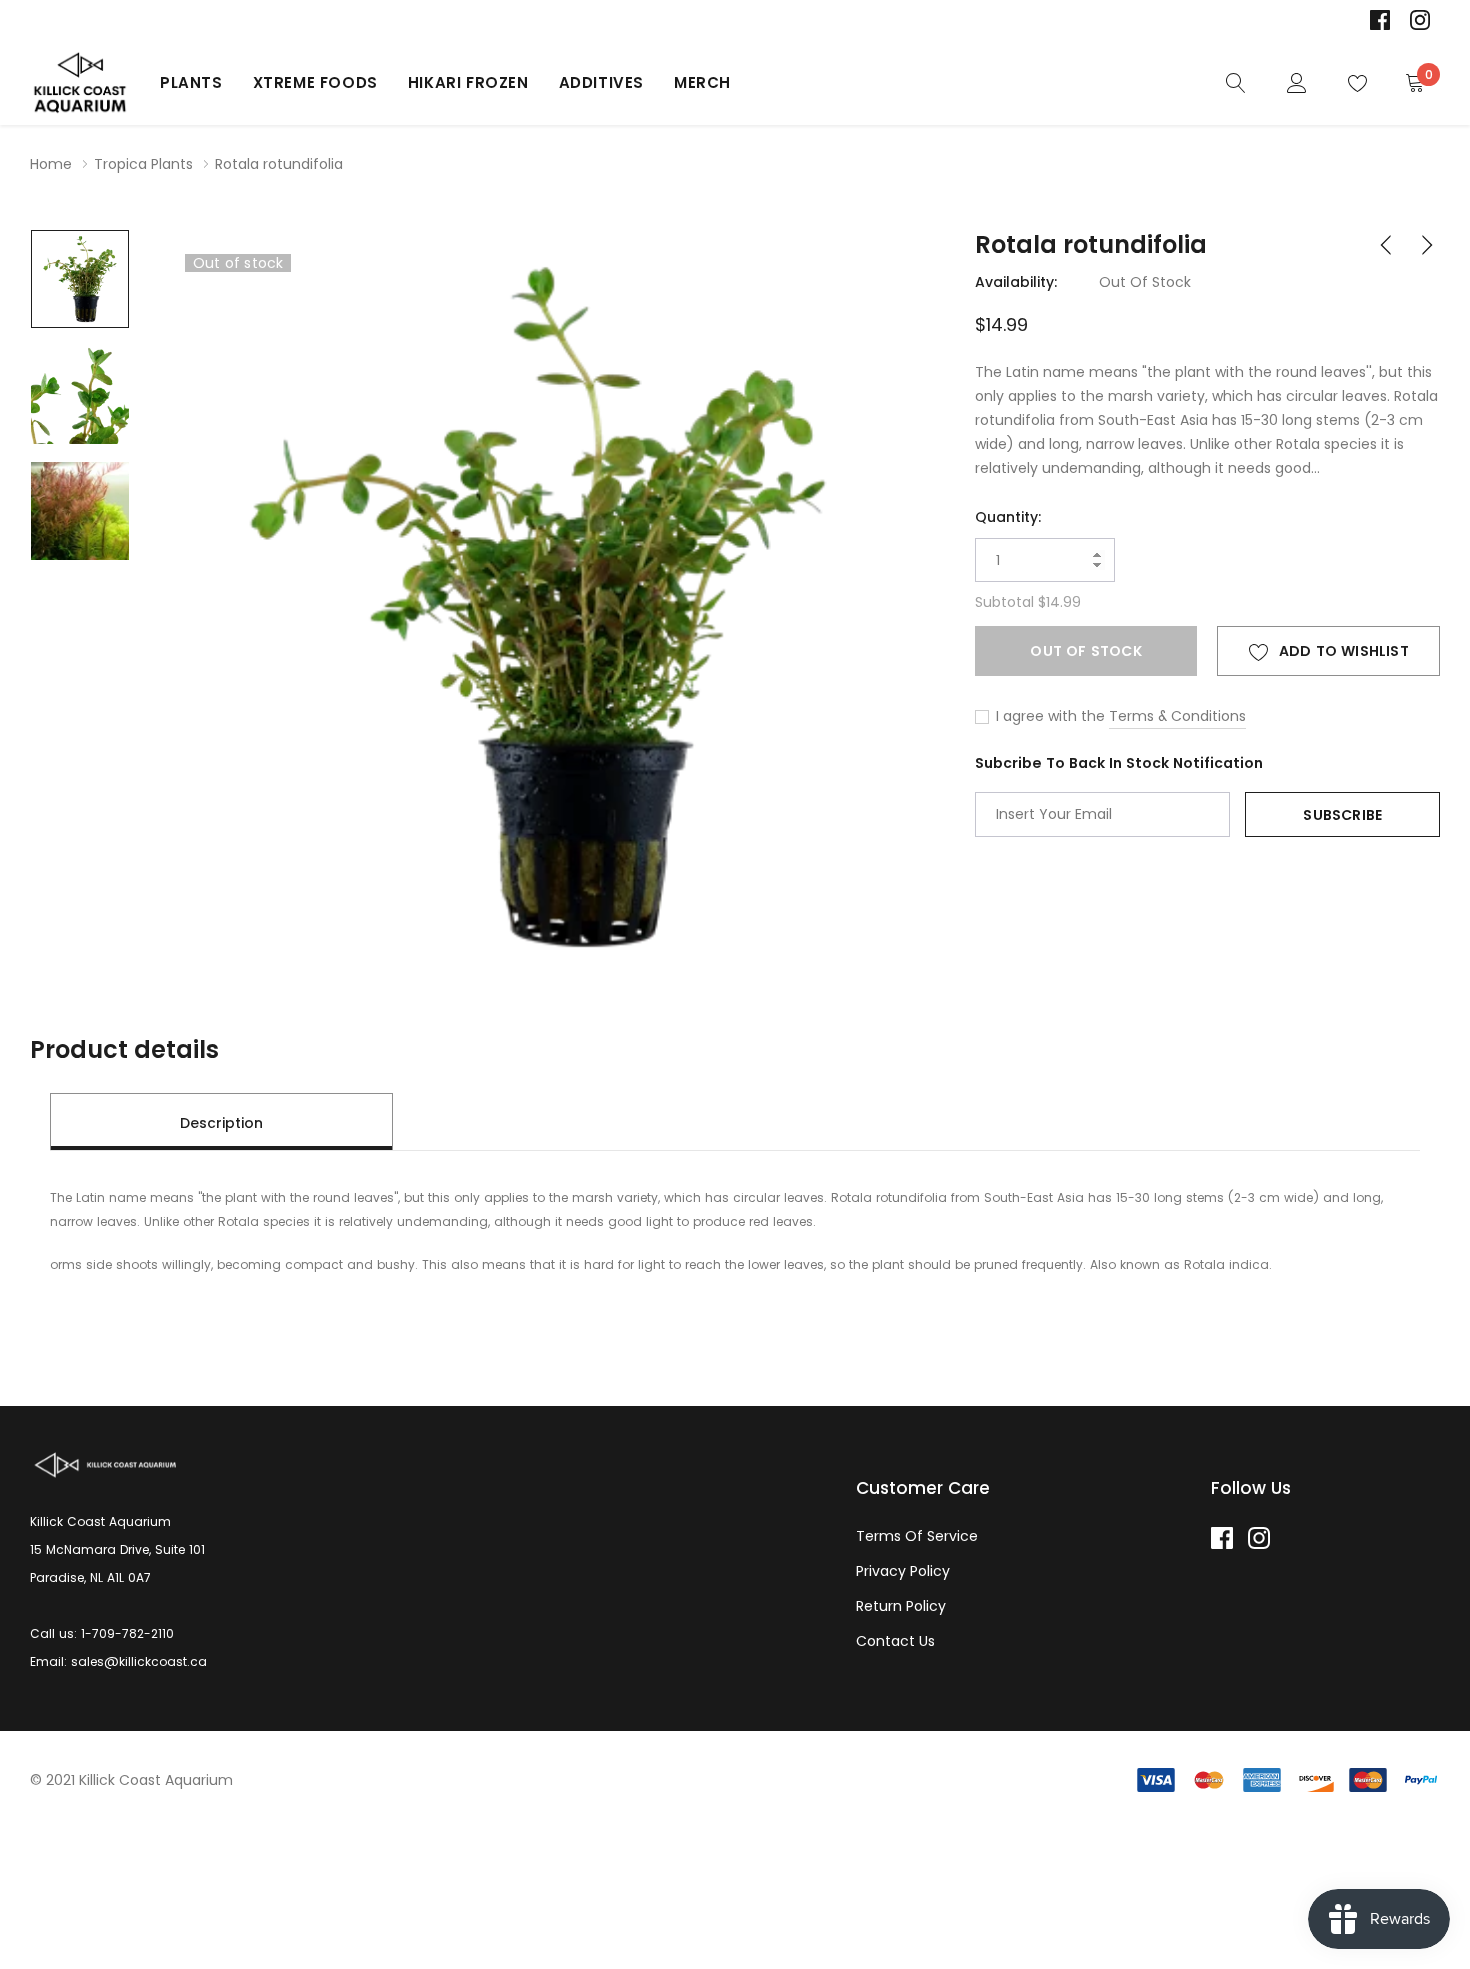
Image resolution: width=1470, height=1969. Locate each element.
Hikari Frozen (468, 82)
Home (51, 164)
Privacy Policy (903, 1571)
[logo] (80, 83)
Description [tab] (221, 1123)
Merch (702, 82)
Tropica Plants (143, 164)
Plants (191, 82)
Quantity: (1008, 517)
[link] (1380, 20)
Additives (601, 82)
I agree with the (1048, 716)
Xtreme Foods (315, 82)
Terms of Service (917, 1536)
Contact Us (895, 1641)
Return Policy (901, 1606)
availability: (1016, 282)
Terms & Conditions (1177, 716)
